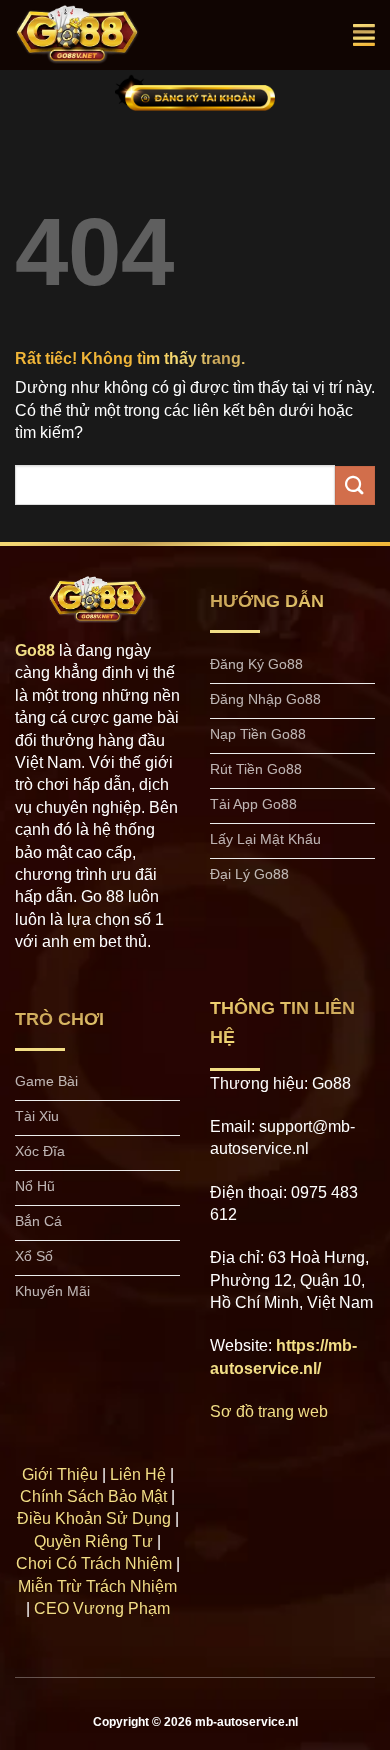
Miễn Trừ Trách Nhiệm (97, 1586)
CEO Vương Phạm (102, 1608)
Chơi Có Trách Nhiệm (94, 1563)
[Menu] (364, 35)
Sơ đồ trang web (269, 1411)
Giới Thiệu (60, 1474)
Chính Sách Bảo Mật (93, 1496)
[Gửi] (355, 485)
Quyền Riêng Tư (93, 1541)
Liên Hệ (138, 1474)
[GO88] (98, 35)
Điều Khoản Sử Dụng (94, 1518)
